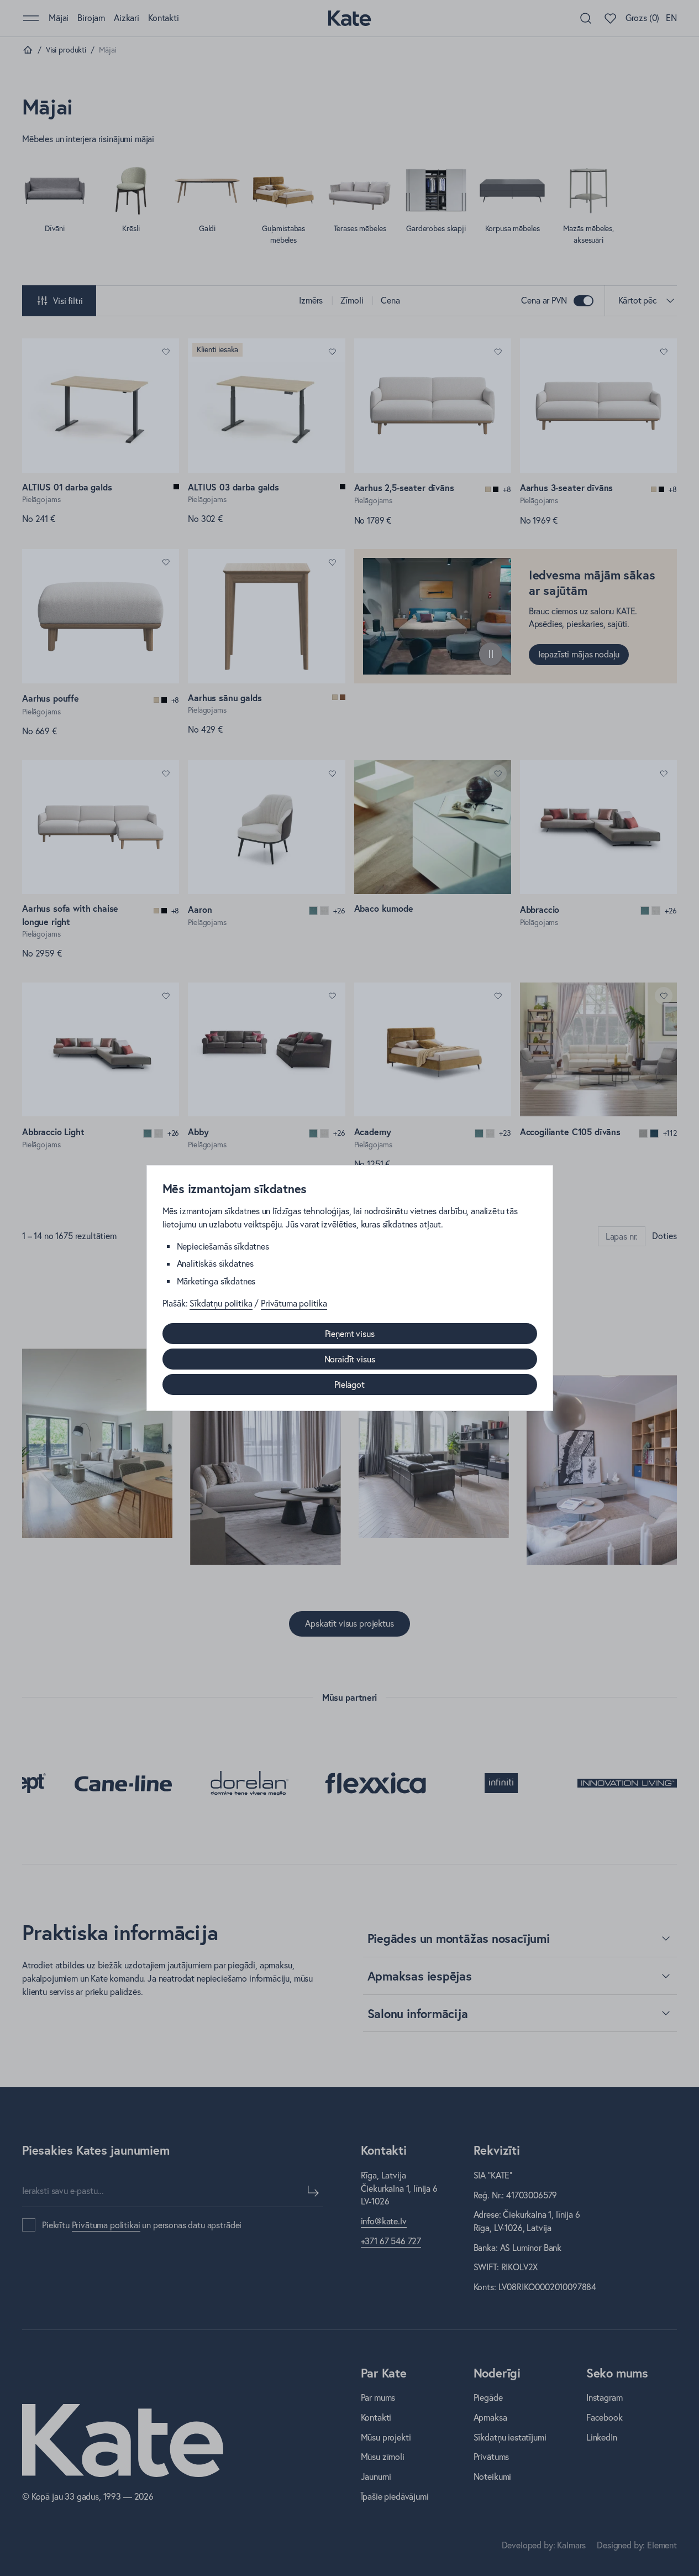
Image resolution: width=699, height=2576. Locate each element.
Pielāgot (349, 1384)
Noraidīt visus (350, 1359)
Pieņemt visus (350, 1334)
